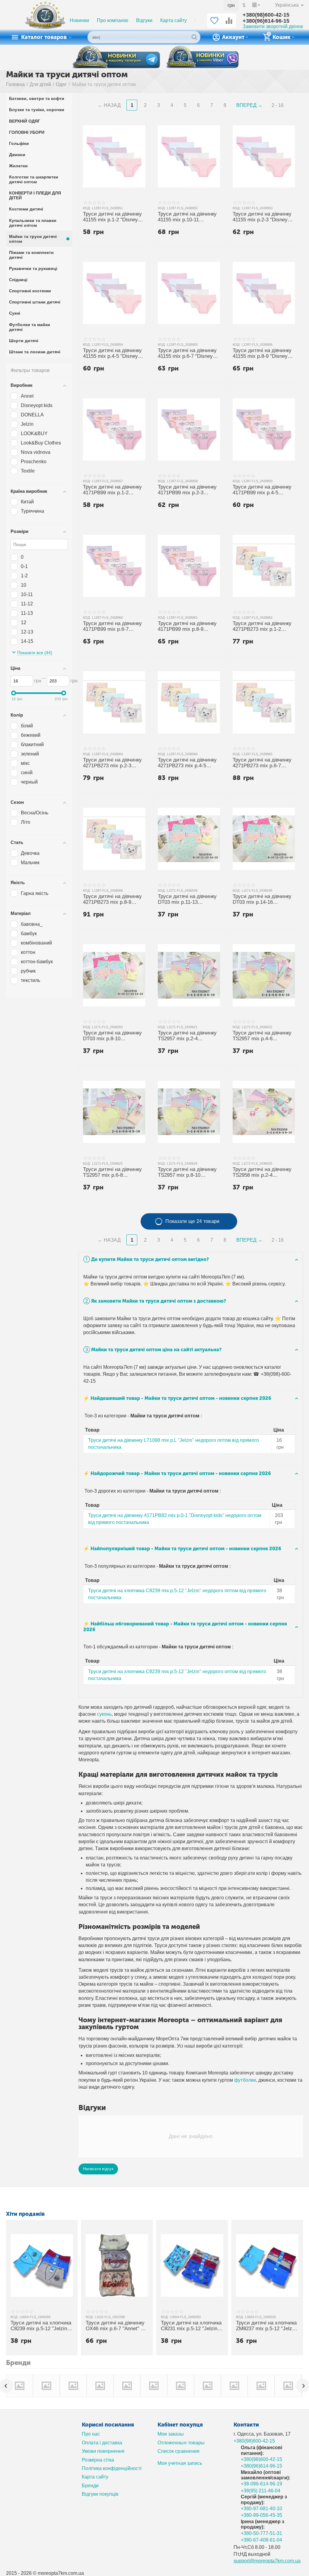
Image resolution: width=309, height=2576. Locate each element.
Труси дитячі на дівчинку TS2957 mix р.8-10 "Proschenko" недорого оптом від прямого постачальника (187, 1173)
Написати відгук (98, 2169)
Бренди (90, 2486)
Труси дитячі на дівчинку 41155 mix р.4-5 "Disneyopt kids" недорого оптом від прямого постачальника (114, 354)
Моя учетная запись (180, 2463)
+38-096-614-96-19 (261, 2484)
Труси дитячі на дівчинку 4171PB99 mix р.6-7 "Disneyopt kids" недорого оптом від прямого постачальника (113, 627)
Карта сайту (174, 20)
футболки (245, 2080)
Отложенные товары (181, 2443)
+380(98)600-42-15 (266, 15)
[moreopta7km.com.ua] (45, 20)
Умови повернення (103, 2451)
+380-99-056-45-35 (261, 2515)
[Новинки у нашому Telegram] (116, 57)
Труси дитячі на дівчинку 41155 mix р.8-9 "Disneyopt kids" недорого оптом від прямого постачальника (264, 354)
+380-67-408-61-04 (261, 2540)
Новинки (79, 20)
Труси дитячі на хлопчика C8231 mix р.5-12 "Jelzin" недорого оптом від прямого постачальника (191, 2326)
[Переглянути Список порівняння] (229, 24)
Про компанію (113, 20)
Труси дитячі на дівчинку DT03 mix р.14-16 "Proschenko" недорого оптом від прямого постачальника (262, 900)
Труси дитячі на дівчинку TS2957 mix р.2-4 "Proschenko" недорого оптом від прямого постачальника (187, 1036)
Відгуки (144, 20)
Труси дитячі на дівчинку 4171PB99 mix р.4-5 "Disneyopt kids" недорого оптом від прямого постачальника (263, 490)
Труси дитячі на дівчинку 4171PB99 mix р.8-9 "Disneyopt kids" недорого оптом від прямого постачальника (188, 627)
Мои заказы (170, 2434)
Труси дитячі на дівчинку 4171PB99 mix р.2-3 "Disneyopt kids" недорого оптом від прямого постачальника (188, 490)
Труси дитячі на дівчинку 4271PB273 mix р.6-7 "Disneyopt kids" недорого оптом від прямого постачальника (263, 763)
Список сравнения (178, 2451)
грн (231, 5)
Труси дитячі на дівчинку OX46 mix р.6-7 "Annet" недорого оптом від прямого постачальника (117, 2326)
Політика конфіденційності (112, 2468)
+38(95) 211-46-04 (261, 2491)
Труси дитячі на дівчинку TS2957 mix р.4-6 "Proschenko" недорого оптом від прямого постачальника (262, 1036)
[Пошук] (194, 37)
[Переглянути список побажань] (214, 24)
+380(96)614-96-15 (266, 21)
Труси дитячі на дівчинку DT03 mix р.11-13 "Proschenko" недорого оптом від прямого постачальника (187, 900)
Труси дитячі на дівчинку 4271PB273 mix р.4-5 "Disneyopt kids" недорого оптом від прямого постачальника (188, 763)
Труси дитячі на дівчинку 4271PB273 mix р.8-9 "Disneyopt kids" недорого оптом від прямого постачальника (113, 900)
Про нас (91, 2434)
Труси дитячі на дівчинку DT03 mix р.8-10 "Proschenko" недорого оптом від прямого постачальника (112, 1036)
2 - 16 (278, 105)
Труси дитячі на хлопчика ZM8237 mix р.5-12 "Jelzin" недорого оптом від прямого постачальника (267, 2326)
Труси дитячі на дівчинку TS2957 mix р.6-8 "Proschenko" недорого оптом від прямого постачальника (112, 1173)
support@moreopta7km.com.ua (267, 2561)
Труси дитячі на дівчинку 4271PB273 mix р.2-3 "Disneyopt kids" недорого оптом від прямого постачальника (113, 763)
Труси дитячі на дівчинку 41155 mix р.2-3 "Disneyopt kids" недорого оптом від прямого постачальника (264, 217)
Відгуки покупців (100, 2494)
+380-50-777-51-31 (261, 2533)
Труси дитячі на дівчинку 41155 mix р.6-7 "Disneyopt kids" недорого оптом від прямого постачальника (189, 354)
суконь (104, 1714)
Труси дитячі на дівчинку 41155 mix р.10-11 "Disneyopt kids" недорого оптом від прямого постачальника (188, 217)
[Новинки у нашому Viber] (202, 58)
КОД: (87, 208)
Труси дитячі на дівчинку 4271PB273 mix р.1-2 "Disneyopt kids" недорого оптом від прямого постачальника (263, 627)
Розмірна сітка (98, 2460)
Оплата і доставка (102, 2443)
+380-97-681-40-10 (261, 2509)
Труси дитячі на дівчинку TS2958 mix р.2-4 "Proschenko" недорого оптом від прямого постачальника (262, 1173)
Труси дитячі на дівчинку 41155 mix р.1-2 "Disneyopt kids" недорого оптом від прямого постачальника (114, 217)
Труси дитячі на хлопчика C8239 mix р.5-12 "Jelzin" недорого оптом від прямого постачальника (41, 2326)
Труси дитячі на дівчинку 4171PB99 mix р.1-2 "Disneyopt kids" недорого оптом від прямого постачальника (113, 490)
